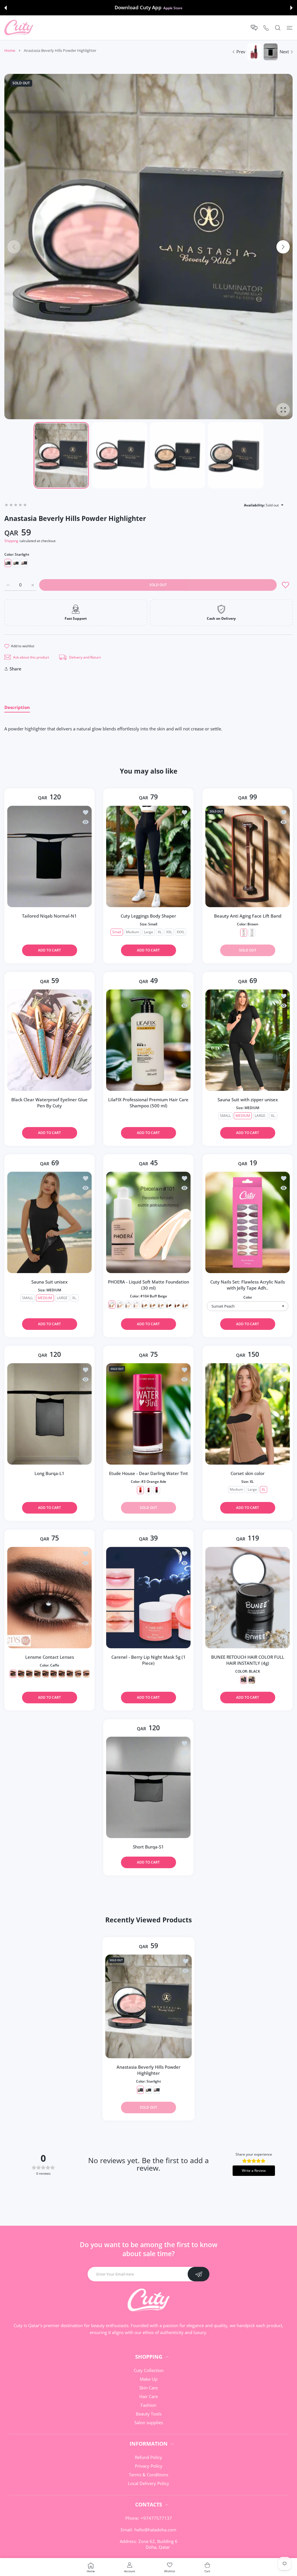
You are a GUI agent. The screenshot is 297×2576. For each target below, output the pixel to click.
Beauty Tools (149, 2414)
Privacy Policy (149, 2466)
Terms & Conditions (148, 2475)
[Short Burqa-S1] (148, 1787)
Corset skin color (248, 1473)
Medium (133, 932)
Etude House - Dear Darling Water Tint (148, 1473)
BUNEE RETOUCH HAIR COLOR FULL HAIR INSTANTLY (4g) (247, 1660)
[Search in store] (278, 28)
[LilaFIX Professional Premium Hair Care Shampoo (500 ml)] (148, 1040)
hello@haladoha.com (155, 2530)
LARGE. (260, 1115)
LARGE (62, 1298)
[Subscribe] (199, 2274)
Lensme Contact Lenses (50, 1657)
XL (160, 932)
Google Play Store (173, 8)
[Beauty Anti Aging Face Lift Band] (248, 856)
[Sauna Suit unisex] (49, 1222)
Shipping (11, 541)
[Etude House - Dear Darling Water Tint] (148, 1414)
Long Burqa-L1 (49, 1473)
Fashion (148, 2405)
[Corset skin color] (248, 1414)
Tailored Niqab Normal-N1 (49, 916)
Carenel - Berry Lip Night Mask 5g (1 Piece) (148, 1660)
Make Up (149, 2379)
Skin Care (148, 2388)
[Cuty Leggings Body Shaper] (148, 856)
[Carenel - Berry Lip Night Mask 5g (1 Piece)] (148, 1598)
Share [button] (16, 669)
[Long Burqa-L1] (49, 1414)
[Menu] (290, 28)
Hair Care (148, 2396)
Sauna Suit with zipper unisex (247, 1099)
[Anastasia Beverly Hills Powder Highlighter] (148, 2006)
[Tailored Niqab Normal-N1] (49, 856)
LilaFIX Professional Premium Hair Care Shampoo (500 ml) (148, 1102)
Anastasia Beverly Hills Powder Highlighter (148, 2070)
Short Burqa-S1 (148, 1847)
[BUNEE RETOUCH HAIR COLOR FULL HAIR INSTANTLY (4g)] (248, 1598)
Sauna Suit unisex (49, 1282)
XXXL (181, 932)
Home (10, 50)
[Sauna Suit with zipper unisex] (248, 1040)
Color (247, 1297)
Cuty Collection (149, 2370)
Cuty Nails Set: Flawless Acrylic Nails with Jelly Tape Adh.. (248, 1285)
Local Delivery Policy (148, 2483)
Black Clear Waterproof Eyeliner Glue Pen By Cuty (49, 1102)
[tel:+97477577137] (266, 28)
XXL (169, 932)
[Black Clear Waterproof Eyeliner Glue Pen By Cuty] (49, 1040)
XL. (273, 1115)
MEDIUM (242, 1115)
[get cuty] (19, 28)
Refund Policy (148, 2457)
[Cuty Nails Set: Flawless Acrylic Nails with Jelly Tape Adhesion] (248, 1222)
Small (117, 932)
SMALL (225, 1115)
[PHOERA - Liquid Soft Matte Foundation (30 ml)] (148, 1222)
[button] (6, 8)
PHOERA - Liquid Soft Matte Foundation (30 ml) (148, 1285)
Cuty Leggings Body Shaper (148, 916)
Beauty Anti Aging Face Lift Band (247, 916)
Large (148, 932)
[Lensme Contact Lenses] (49, 1598)
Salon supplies (149, 2422)
